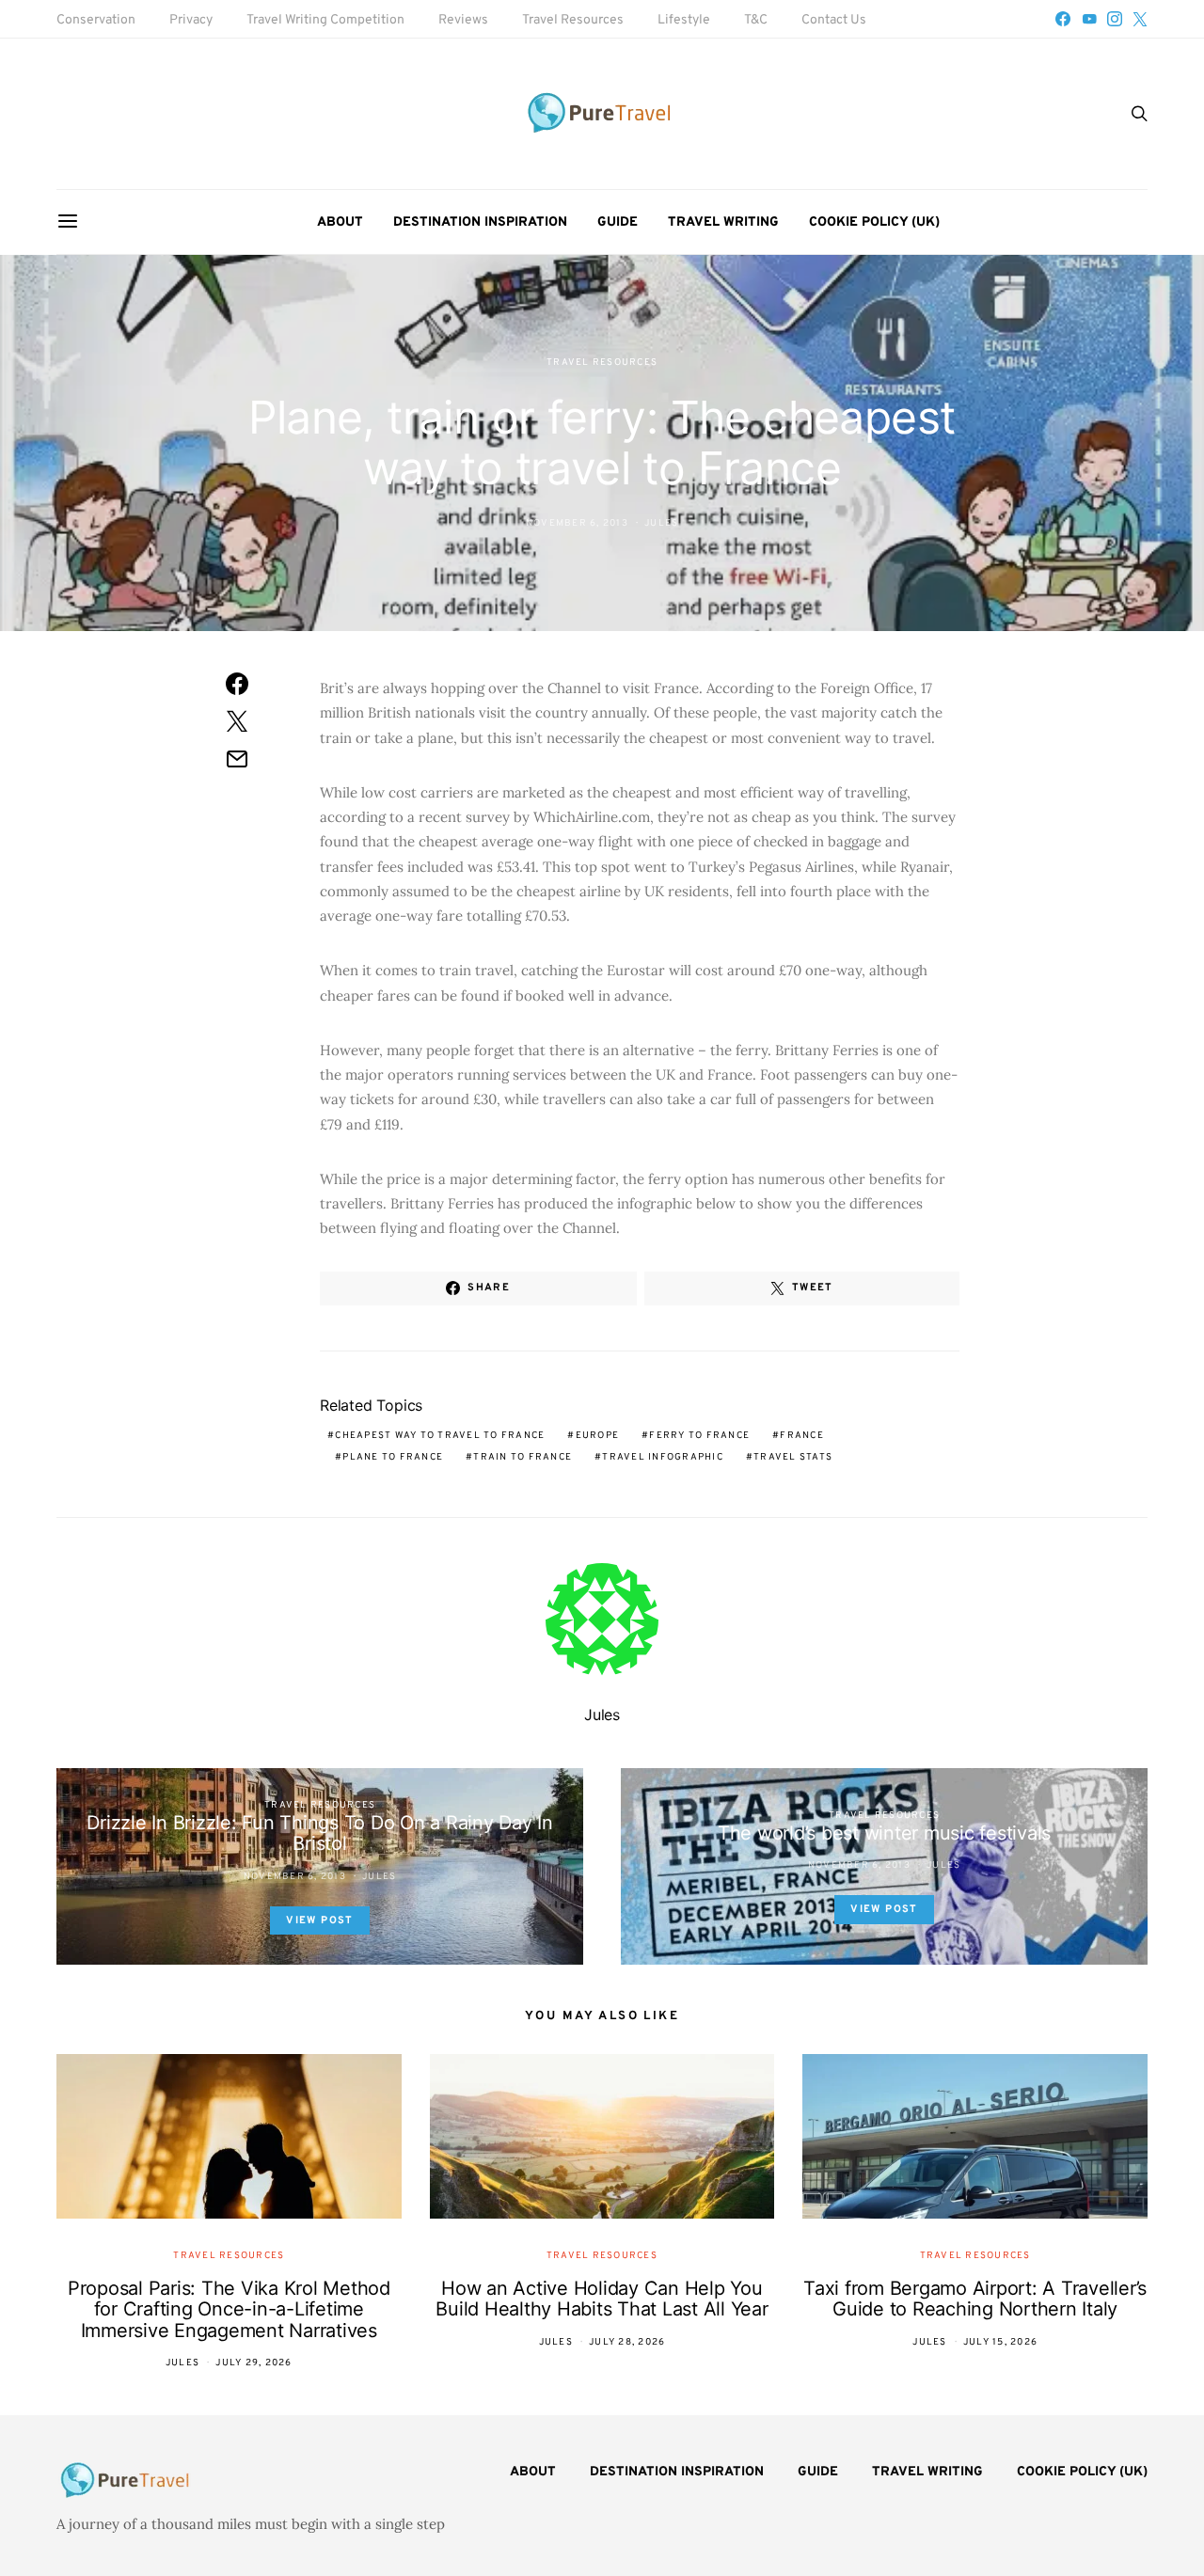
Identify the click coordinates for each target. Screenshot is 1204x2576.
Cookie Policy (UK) (874, 222)
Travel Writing (723, 222)
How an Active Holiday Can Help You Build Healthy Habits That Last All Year (602, 2299)
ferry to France (699, 1436)
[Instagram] (1115, 19)
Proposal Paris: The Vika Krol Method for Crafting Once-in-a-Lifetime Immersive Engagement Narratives (229, 2309)
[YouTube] (1089, 19)
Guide (618, 222)
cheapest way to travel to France (440, 1436)
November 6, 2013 (577, 523)
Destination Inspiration (480, 222)
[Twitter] (1140, 19)
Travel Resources (573, 20)
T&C (756, 20)
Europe (598, 1436)
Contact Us (834, 20)
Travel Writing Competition (325, 20)
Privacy (191, 20)
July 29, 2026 (253, 2363)
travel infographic (663, 1457)
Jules (661, 523)
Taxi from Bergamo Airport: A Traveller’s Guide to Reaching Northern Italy (975, 2299)
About (340, 222)
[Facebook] (1063, 19)
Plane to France (393, 1457)
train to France (523, 1457)
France (802, 1436)
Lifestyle (684, 20)
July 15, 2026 (1000, 2342)
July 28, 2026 (627, 2342)
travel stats (793, 1457)
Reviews (463, 20)
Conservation (96, 20)
